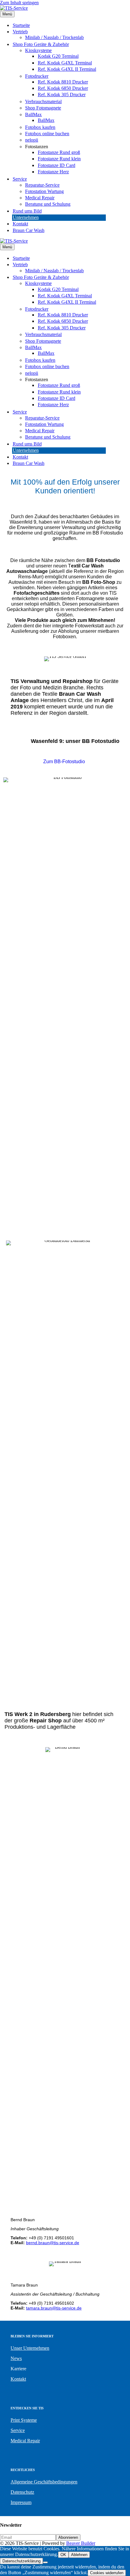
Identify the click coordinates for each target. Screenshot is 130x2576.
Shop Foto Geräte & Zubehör (41, 44)
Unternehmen (26, 217)
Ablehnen (79, 2555)
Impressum (21, 2502)
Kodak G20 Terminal (58, 56)
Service (20, 179)
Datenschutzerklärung (21, 2561)
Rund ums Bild (27, 211)
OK (63, 2555)
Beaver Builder (81, 2543)
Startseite (21, 25)
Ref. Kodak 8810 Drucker (63, 82)
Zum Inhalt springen (19, 3)
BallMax (33, 114)
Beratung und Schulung (48, 204)
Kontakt (20, 224)
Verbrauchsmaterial (43, 101)
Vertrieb (20, 32)
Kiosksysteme (38, 50)
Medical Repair (40, 198)
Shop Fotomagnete (43, 108)
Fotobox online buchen (47, 134)
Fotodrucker (37, 76)
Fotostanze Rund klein (59, 159)
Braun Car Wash (29, 230)
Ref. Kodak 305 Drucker (62, 95)
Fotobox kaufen (40, 127)
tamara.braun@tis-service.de (54, 2308)
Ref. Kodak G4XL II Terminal (67, 69)
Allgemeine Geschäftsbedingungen (44, 2482)
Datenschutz (22, 2492)
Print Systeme (24, 2420)
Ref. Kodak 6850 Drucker (63, 88)
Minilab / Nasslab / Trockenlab (54, 37)
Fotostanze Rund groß (59, 152)
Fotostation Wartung (44, 191)
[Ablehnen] (45, 2562)
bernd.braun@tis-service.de (53, 2243)
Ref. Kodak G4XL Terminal (65, 63)
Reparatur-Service (42, 185)
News (16, 2358)
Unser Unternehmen (30, 2348)
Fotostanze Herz (53, 172)
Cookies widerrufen (107, 2573)
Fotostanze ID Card (57, 165)
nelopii (32, 140)
